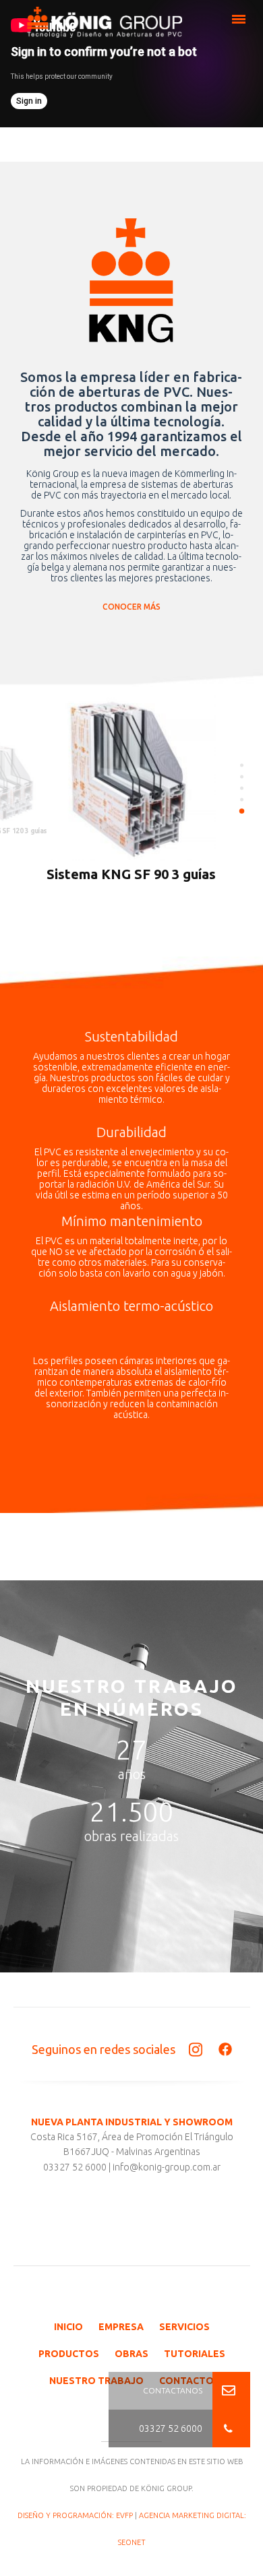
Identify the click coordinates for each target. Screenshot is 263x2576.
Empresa (121, 2327)
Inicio (68, 2327)
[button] (231, 2428)
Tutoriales (195, 2354)
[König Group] (105, 27)
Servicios (184, 2327)
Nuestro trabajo (96, 2381)
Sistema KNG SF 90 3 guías (131, 874)
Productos (69, 2354)
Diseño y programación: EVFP (75, 2515)
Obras (131, 2354)
